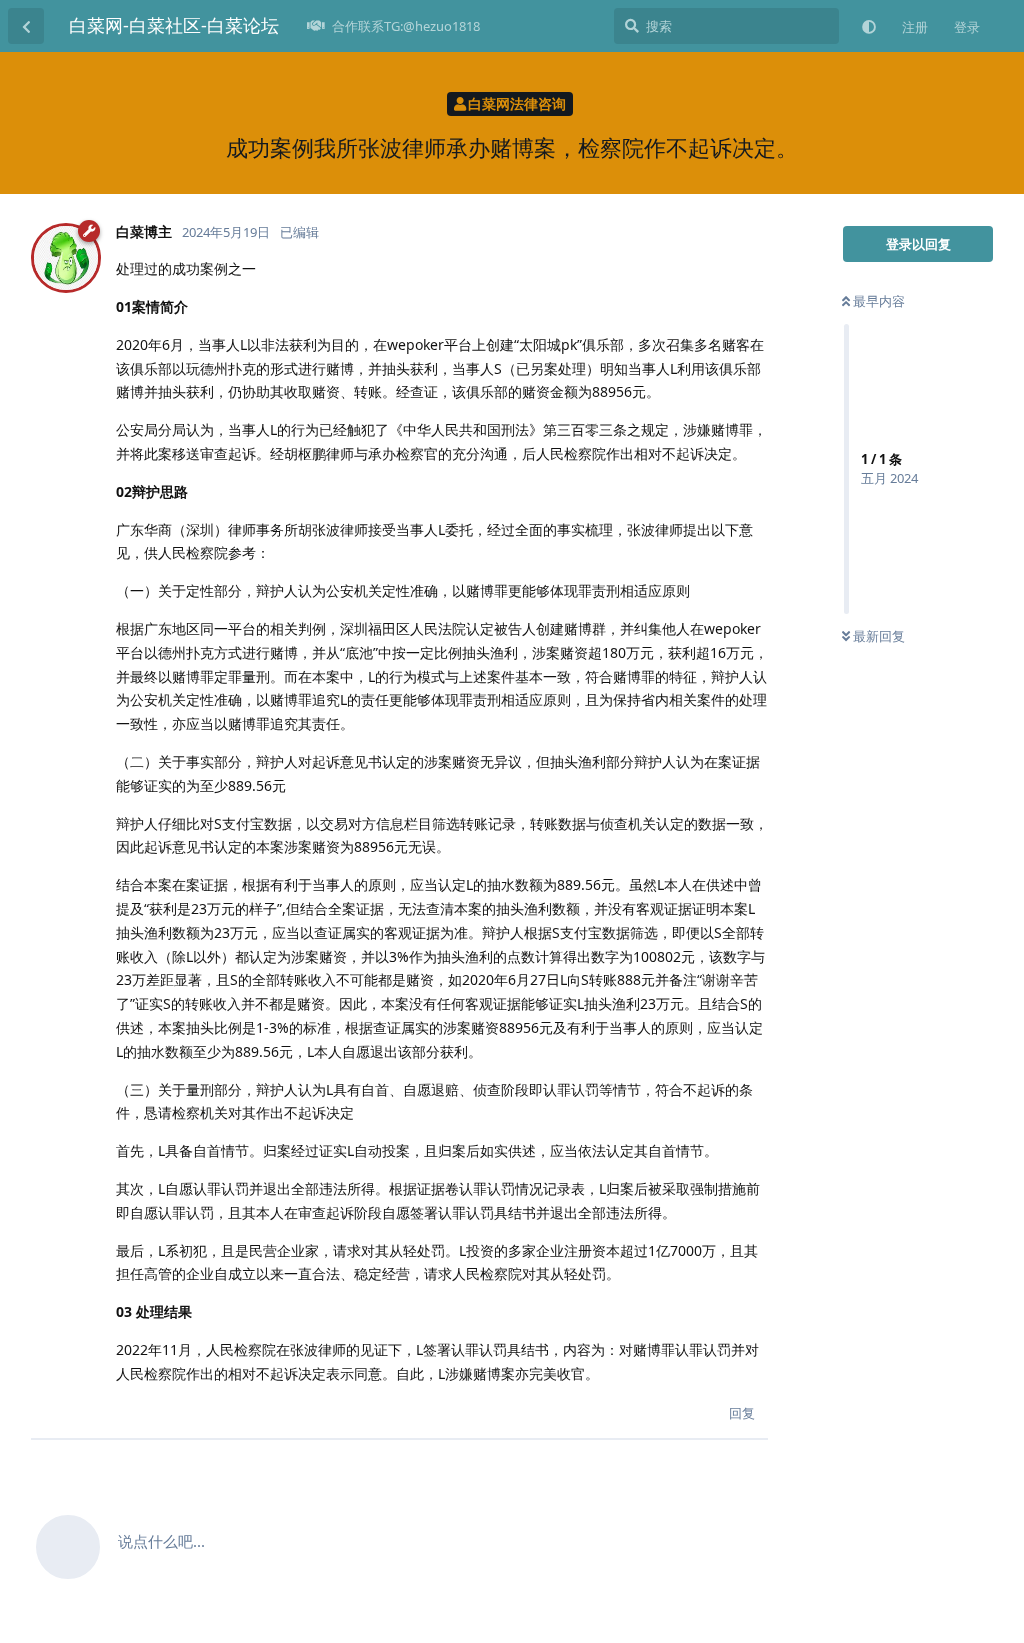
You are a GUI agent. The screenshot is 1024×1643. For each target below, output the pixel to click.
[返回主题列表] (26, 26)
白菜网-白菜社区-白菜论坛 (174, 25)
